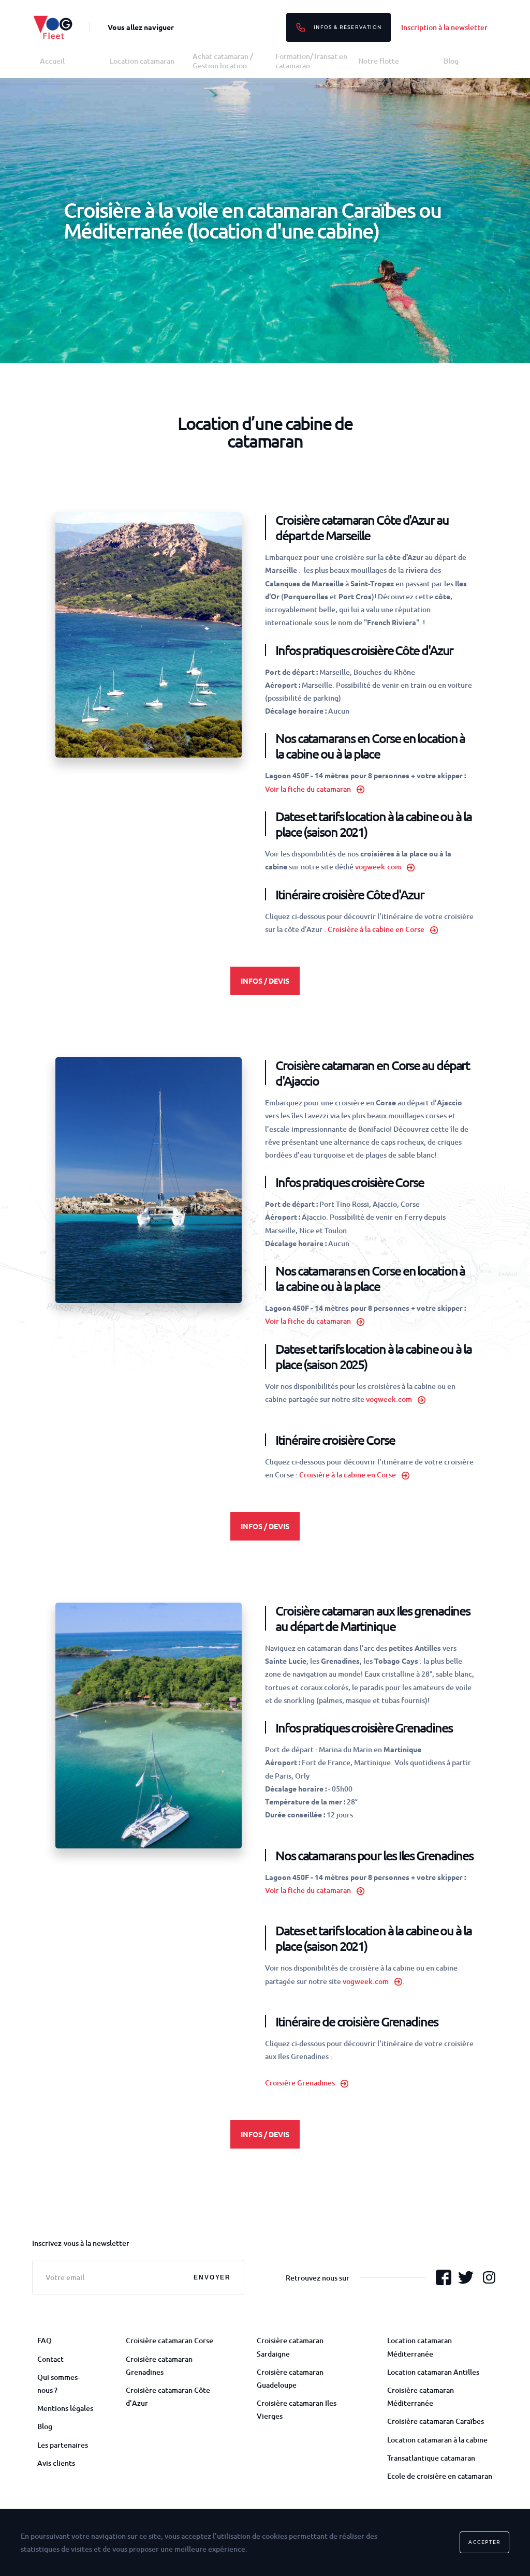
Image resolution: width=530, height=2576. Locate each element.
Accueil (52, 61)
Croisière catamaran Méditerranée (421, 2396)
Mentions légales (65, 2408)
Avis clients (56, 2463)
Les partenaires (63, 2445)
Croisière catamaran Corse (170, 2340)
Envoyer (212, 2277)
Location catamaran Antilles (433, 2372)
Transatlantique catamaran (431, 2458)
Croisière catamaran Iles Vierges (297, 2409)
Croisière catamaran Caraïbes (436, 2421)
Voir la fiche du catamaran (308, 789)
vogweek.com (378, 867)
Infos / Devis (265, 981)
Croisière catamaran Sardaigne (290, 2347)
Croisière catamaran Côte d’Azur (168, 2396)
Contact (50, 2359)
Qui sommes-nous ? (58, 2383)
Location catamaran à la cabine (437, 2440)
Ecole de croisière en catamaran (440, 2476)
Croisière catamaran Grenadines (159, 2365)
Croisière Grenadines (300, 2083)
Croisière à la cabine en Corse (376, 929)
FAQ (45, 2340)
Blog (451, 61)
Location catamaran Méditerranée (419, 2347)
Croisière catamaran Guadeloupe (290, 2378)
